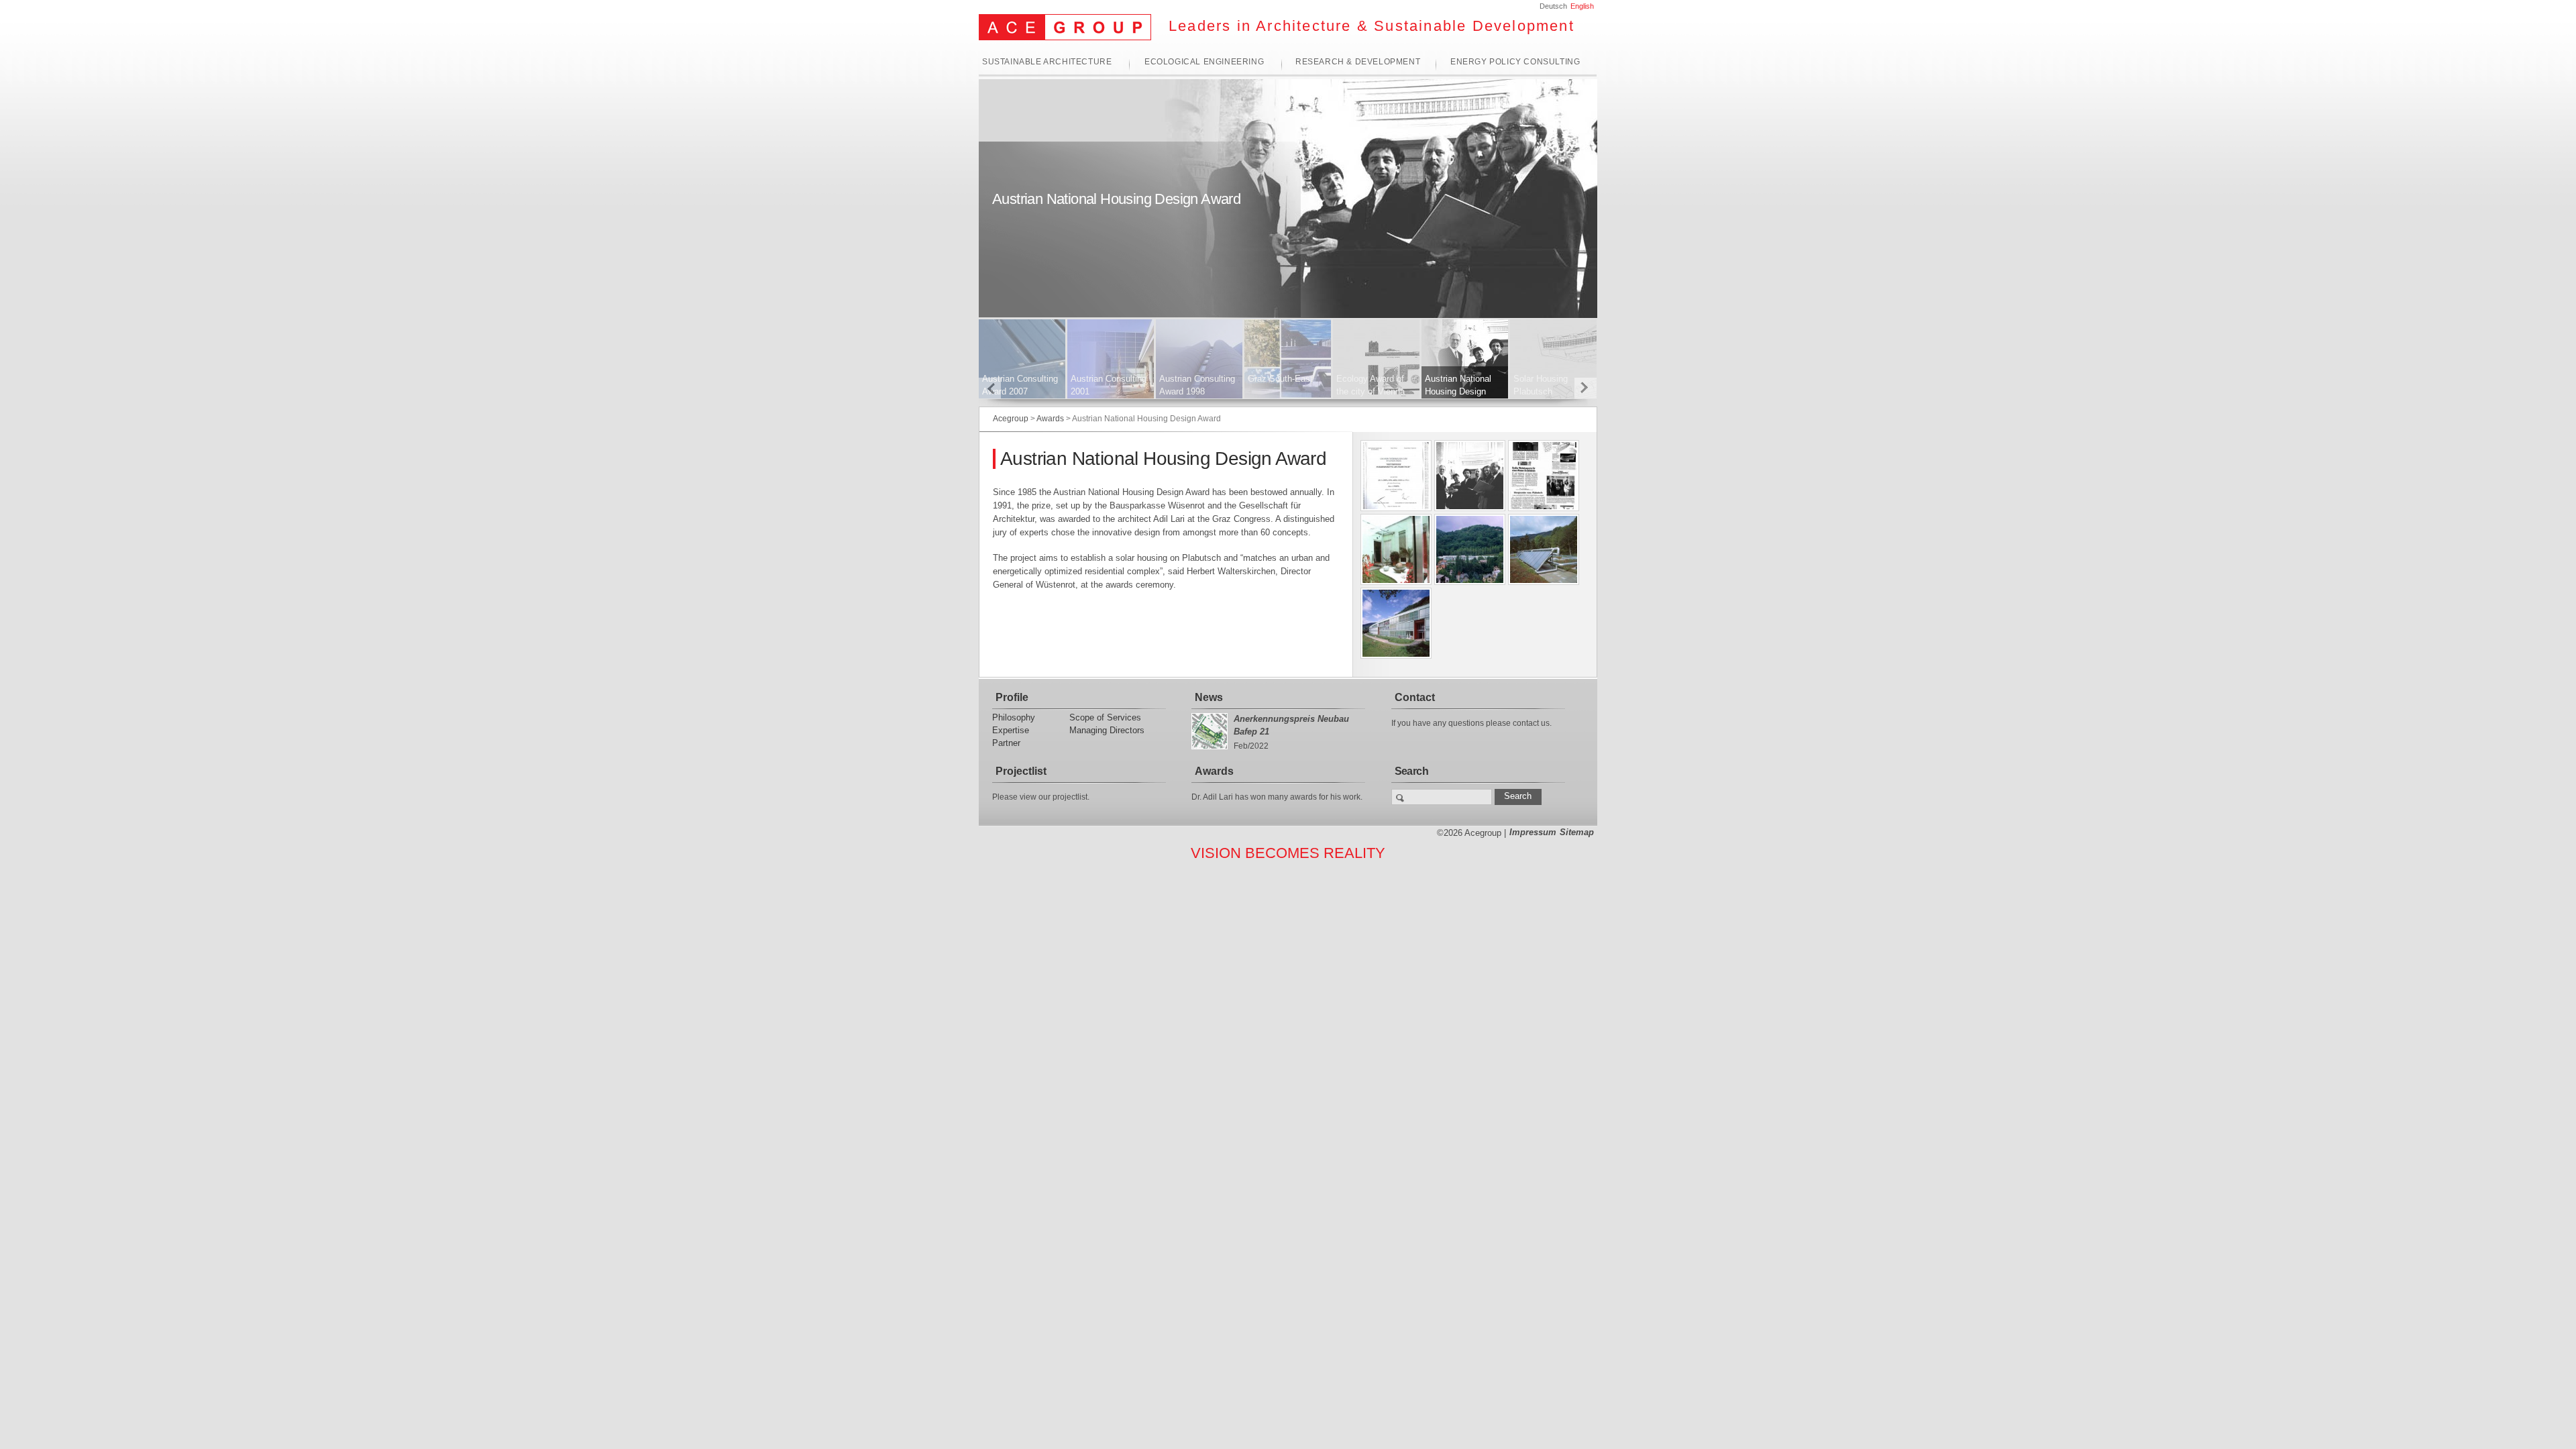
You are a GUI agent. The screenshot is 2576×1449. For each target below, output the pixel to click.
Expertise (1011, 730)
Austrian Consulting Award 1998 (1197, 385)
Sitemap (1577, 832)
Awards (1214, 771)
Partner (1006, 743)
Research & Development (1358, 62)
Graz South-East (1280, 379)
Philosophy (1014, 717)
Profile (1012, 697)
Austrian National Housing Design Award (1458, 391)
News (1209, 697)
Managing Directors (1107, 730)
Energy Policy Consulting (1515, 62)
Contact (1415, 697)
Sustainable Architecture (1047, 62)
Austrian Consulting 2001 (1109, 385)
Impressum (1533, 832)
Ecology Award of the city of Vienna (1371, 385)
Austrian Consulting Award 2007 (1020, 385)
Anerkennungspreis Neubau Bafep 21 (1291, 725)
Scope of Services (1105, 717)
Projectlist (1021, 771)
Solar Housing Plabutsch (1541, 385)
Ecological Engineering (1204, 62)
